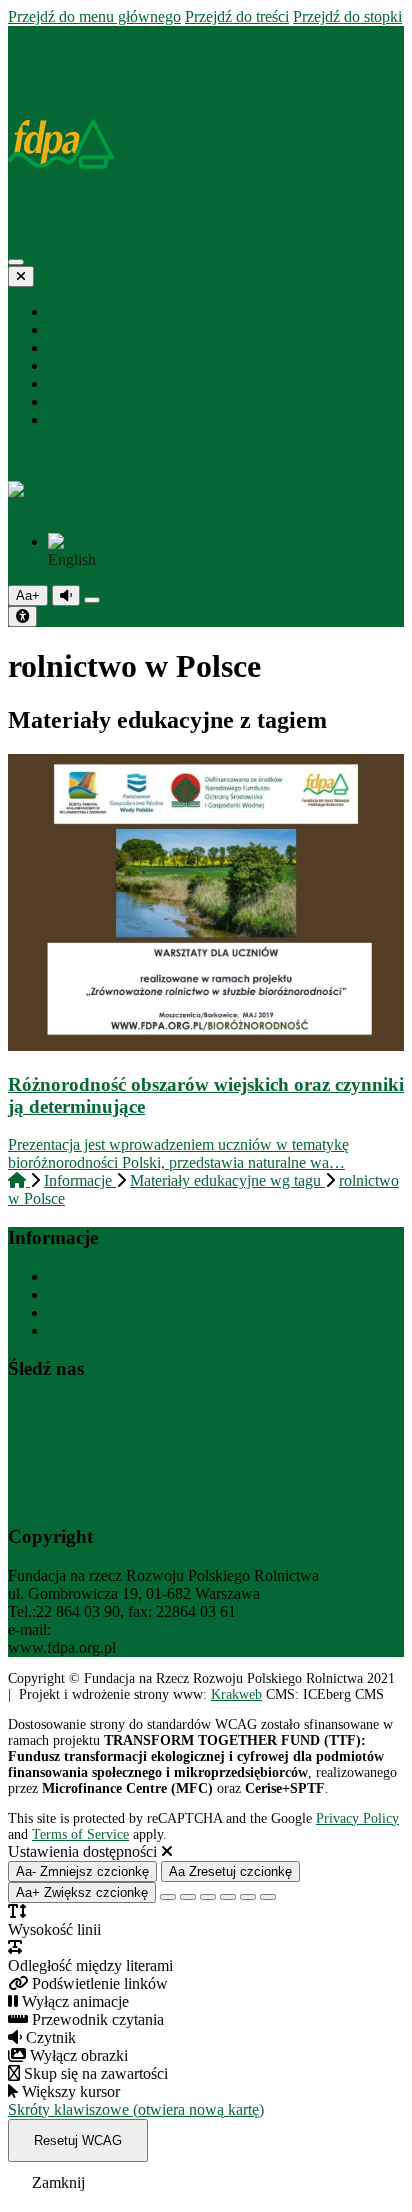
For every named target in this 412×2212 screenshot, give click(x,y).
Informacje (80, 1180)
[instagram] (71, 437)
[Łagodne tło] (268, 1897)
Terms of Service (80, 1834)
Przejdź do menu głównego (94, 16)
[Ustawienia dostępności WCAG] (22, 616)
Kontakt (73, 1294)
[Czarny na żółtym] (248, 1897)
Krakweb (236, 1694)
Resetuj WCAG (78, 2140)
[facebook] (55, 437)
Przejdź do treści (237, 16)
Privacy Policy (357, 1818)
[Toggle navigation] (16, 262)
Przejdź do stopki (347, 16)
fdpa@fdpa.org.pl (111, 1629)
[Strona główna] (17, 34)
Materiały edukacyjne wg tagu (227, 1180)
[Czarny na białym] (228, 1897)
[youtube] (89, 437)
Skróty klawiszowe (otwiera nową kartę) (136, 2109)
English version (97, 1330)
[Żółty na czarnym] (92, 600)
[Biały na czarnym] (188, 1897)
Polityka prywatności (114, 1312)
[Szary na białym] (208, 1897)
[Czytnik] (66, 595)
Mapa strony (87, 1276)
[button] (206, 499)
